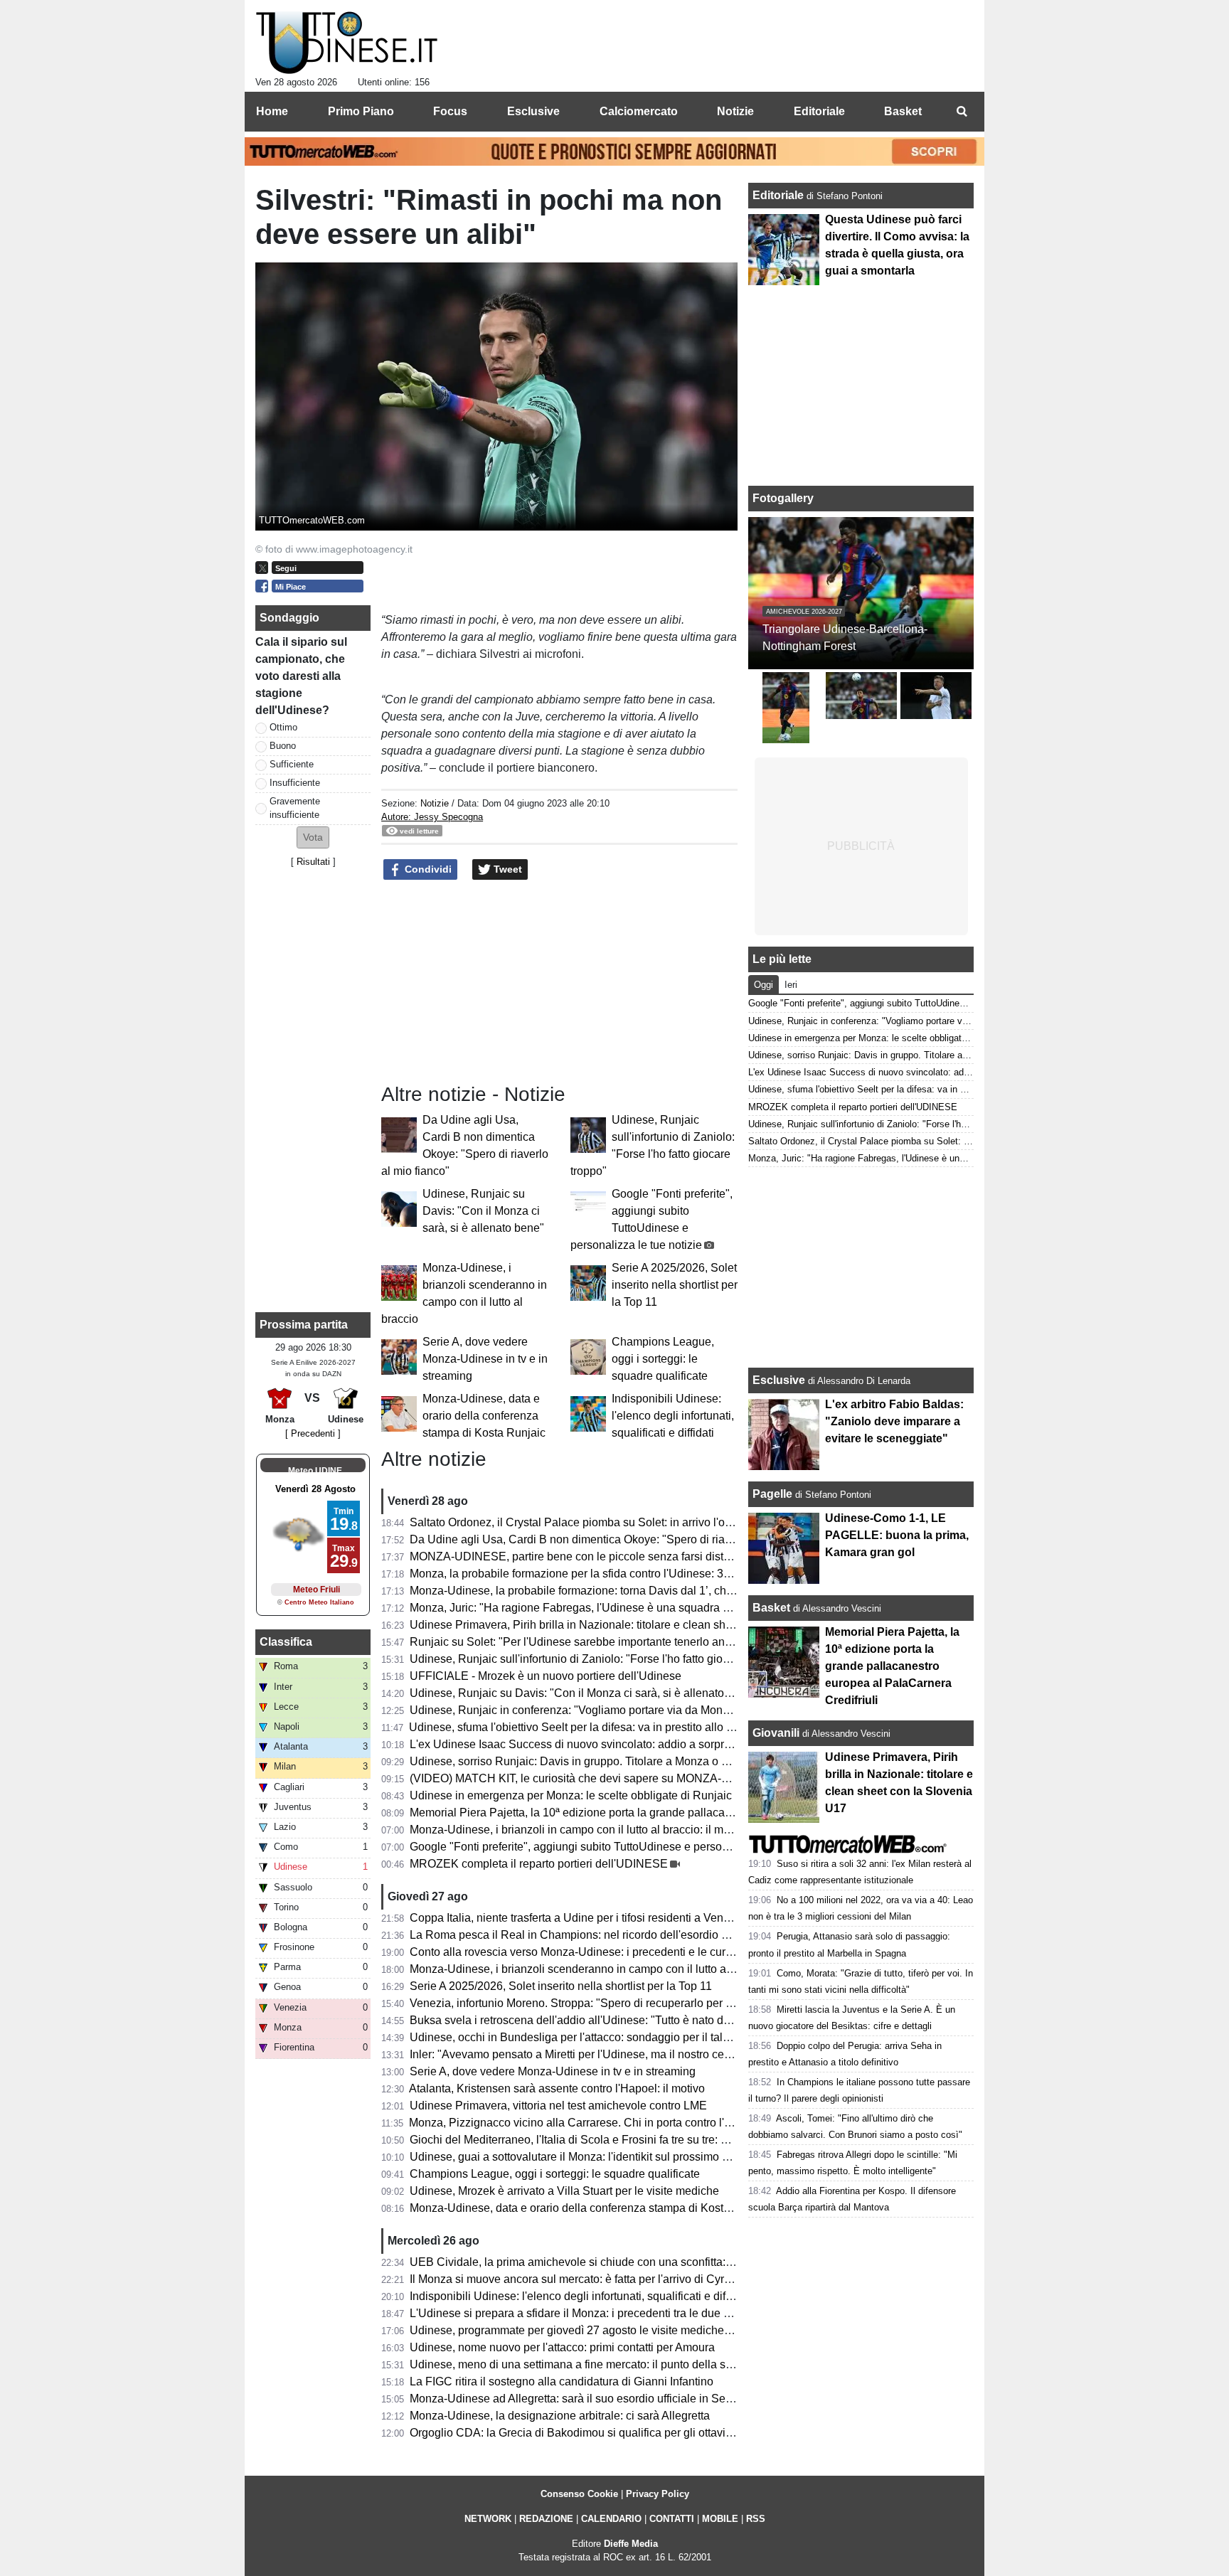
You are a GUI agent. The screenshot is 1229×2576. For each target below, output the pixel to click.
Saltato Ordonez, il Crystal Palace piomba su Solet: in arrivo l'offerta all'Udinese (610, 1522)
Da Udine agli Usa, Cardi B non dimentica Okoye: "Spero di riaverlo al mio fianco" (615, 1539)
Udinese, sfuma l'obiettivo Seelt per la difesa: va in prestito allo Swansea (591, 1727)
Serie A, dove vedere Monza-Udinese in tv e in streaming (485, 1359)
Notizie (435, 803)
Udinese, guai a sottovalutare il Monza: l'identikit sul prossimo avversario (592, 2157)
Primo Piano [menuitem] (361, 111)
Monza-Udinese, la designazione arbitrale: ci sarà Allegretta (560, 2416)
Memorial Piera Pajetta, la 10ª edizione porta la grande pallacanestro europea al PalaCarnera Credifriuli (671, 1813)
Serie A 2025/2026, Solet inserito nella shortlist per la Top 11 (675, 1285)
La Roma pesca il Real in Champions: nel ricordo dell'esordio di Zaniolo (591, 1935)
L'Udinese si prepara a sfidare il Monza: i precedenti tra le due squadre (587, 2313)
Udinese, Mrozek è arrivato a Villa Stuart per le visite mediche (564, 2191)
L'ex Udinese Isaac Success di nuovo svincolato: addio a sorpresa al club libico (609, 1744)
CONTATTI (672, 2519)
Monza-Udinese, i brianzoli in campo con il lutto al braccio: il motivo (579, 1830)
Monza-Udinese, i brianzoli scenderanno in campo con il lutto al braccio (589, 1969)
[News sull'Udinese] (347, 43)
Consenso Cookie (579, 2494)
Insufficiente (295, 783)
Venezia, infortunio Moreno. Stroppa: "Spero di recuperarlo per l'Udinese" (594, 2003)
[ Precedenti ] (313, 1433)
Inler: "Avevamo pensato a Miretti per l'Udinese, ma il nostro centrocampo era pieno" (621, 2054)
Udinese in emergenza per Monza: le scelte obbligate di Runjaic (571, 1795)
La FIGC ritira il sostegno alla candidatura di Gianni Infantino (562, 2381)
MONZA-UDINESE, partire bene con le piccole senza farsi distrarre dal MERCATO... (622, 1556)
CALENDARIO (611, 2519)
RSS (756, 2519)
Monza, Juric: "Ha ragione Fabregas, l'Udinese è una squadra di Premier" (594, 1608)
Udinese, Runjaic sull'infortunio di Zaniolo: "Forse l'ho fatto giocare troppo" (597, 1659)
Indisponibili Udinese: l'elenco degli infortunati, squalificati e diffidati (673, 1416)
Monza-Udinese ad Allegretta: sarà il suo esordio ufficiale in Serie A (579, 2399)
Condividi (427, 869)
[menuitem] (962, 112)
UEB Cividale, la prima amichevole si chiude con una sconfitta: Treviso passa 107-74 (623, 2262)
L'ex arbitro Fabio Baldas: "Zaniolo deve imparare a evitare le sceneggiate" (894, 1421)
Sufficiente (292, 764)
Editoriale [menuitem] (819, 111)
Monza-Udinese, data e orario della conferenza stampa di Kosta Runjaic (484, 1416)
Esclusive (779, 1380)
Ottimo (283, 727)
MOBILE (720, 2519)
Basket (771, 1608)
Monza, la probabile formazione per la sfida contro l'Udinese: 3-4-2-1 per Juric (605, 1574)
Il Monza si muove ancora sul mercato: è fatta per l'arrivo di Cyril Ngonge (591, 2279)
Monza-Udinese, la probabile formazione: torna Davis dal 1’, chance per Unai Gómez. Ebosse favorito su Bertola (692, 1591)
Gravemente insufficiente (295, 808)
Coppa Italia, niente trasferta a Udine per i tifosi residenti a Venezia (577, 1918)
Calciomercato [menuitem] (639, 111)
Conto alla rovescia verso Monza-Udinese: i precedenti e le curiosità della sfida (608, 1952)
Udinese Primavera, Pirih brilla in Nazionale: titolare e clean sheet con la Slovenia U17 (628, 1625)
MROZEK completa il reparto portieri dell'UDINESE (539, 1864)
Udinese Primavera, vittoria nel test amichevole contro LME (558, 2106)
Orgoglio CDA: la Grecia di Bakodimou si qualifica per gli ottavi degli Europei (603, 2433)
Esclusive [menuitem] (533, 111)
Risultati (313, 862)
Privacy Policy (658, 2494)
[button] (313, 837)
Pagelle (772, 1494)
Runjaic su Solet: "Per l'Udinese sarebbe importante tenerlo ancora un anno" (602, 1642)
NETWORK (488, 2519)
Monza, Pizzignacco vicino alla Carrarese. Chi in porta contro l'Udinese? (591, 2123)
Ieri (791, 985)
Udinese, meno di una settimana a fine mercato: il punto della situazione (591, 2364)
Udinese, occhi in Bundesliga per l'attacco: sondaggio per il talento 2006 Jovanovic (618, 2037)
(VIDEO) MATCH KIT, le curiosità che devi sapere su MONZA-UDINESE (591, 1778)
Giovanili (776, 1733)
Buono (283, 746)
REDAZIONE (546, 2519)
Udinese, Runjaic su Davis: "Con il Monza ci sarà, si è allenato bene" (483, 1211)
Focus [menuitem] (450, 111)
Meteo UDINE (315, 1471)
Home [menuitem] (272, 111)
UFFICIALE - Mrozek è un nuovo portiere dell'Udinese (546, 1676)
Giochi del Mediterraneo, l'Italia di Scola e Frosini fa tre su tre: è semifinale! (597, 2140)
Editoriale (780, 195)
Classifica (286, 1642)
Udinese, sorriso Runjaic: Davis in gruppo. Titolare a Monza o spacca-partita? (604, 1761)
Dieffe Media (631, 2544)
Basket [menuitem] (903, 111)
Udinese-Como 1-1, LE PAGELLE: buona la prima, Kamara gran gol (897, 1535)
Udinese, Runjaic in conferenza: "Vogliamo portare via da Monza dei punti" (597, 1710)
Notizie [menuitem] (735, 111)
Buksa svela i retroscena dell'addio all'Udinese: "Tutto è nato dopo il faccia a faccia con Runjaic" (651, 2020)
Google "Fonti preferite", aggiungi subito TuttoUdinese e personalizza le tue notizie (617, 1847)
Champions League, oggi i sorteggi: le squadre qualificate (663, 1359)
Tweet (506, 869)
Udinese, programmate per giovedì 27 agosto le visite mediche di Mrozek (593, 2330)
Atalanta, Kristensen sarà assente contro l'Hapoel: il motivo (557, 2088)
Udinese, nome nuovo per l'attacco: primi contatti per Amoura (562, 2347)
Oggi (764, 985)
